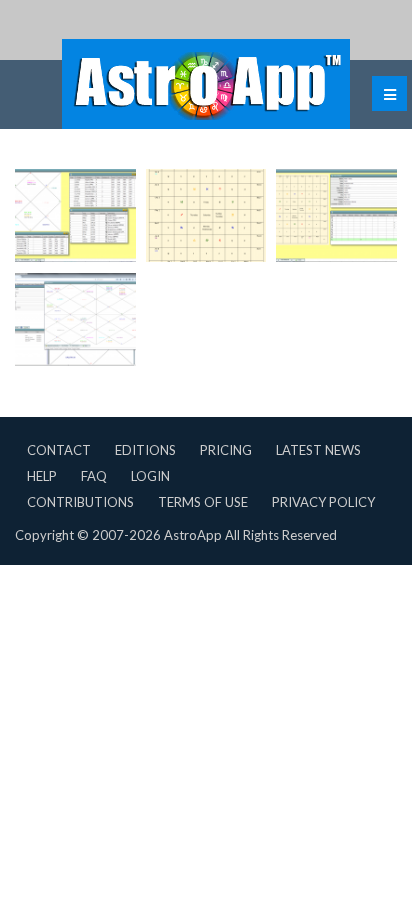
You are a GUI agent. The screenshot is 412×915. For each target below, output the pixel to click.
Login (150, 476)
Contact (59, 450)
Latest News (318, 450)
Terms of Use (203, 502)
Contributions (80, 502)
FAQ (94, 476)
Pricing (226, 450)
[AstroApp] (206, 84)
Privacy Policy (323, 502)
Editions (145, 450)
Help (42, 476)
